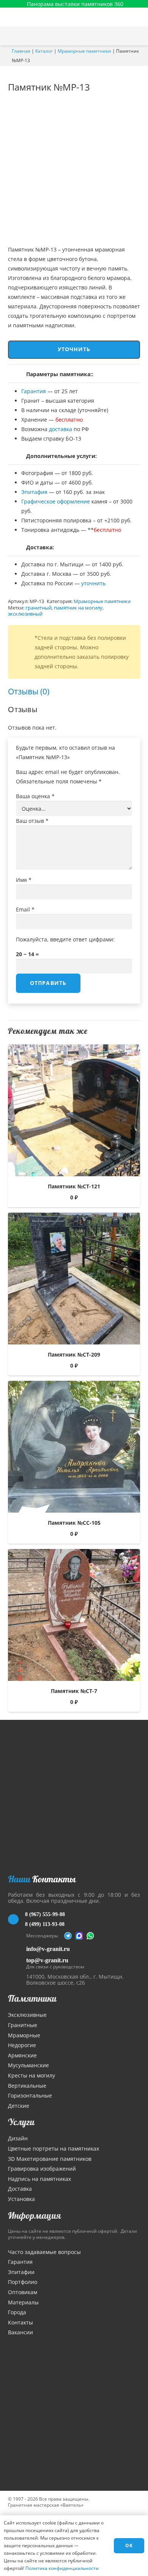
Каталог (44, 51)
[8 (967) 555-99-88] (17, 1919)
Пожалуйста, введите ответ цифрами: (65, 939)
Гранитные (23, 2025)
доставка (61, 429)
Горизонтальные (30, 2095)
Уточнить (74, 349)
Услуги (21, 2122)
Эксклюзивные (27, 2015)
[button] (139, 36)
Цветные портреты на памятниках (54, 2148)
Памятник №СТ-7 (74, 1691)
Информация (35, 2215)
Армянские (22, 2055)
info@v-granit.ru (48, 1949)
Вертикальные (27, 2086)
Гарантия (34, 391)
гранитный (39, 608)
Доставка (20, 2189)
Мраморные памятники (84, 51)
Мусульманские (28, 2065)
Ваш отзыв (32, 821)
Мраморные (24, 2035)
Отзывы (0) (29, 691)
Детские (19, 2106)
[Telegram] (68, 1936)
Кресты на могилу (31, 2075)
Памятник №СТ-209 (74, 1354)
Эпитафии (21, 2272)
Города (17, 2312)
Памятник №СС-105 (74, 1523)
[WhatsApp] (90, 1936)
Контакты (20, 2322)
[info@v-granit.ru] (17, 1949)
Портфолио (23, 2282)
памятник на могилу (78, 608)
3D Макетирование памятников (50, 2159)
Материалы (23, 2302)
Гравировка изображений (42, 2169)
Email (25, 909)
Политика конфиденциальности (62, 2568)
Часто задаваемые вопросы (44, 2252)
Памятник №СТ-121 (74, 1186)
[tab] (29, 692)
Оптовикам (23, 2292)
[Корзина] (123, 36)
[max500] (79, 1936)
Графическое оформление (56, 501)
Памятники (32, 1998)
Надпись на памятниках (39, 2179)
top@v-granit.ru (47, 1960)
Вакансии (20, 2332)
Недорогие (22, 2045)
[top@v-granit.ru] (17, 1962)
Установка (21, 2199)
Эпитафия (34, 492)
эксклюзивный (25, 614)
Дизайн (18, 2138)
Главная (21, 51)
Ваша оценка (35, 796)
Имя (24, 880)
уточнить (93, 583)
